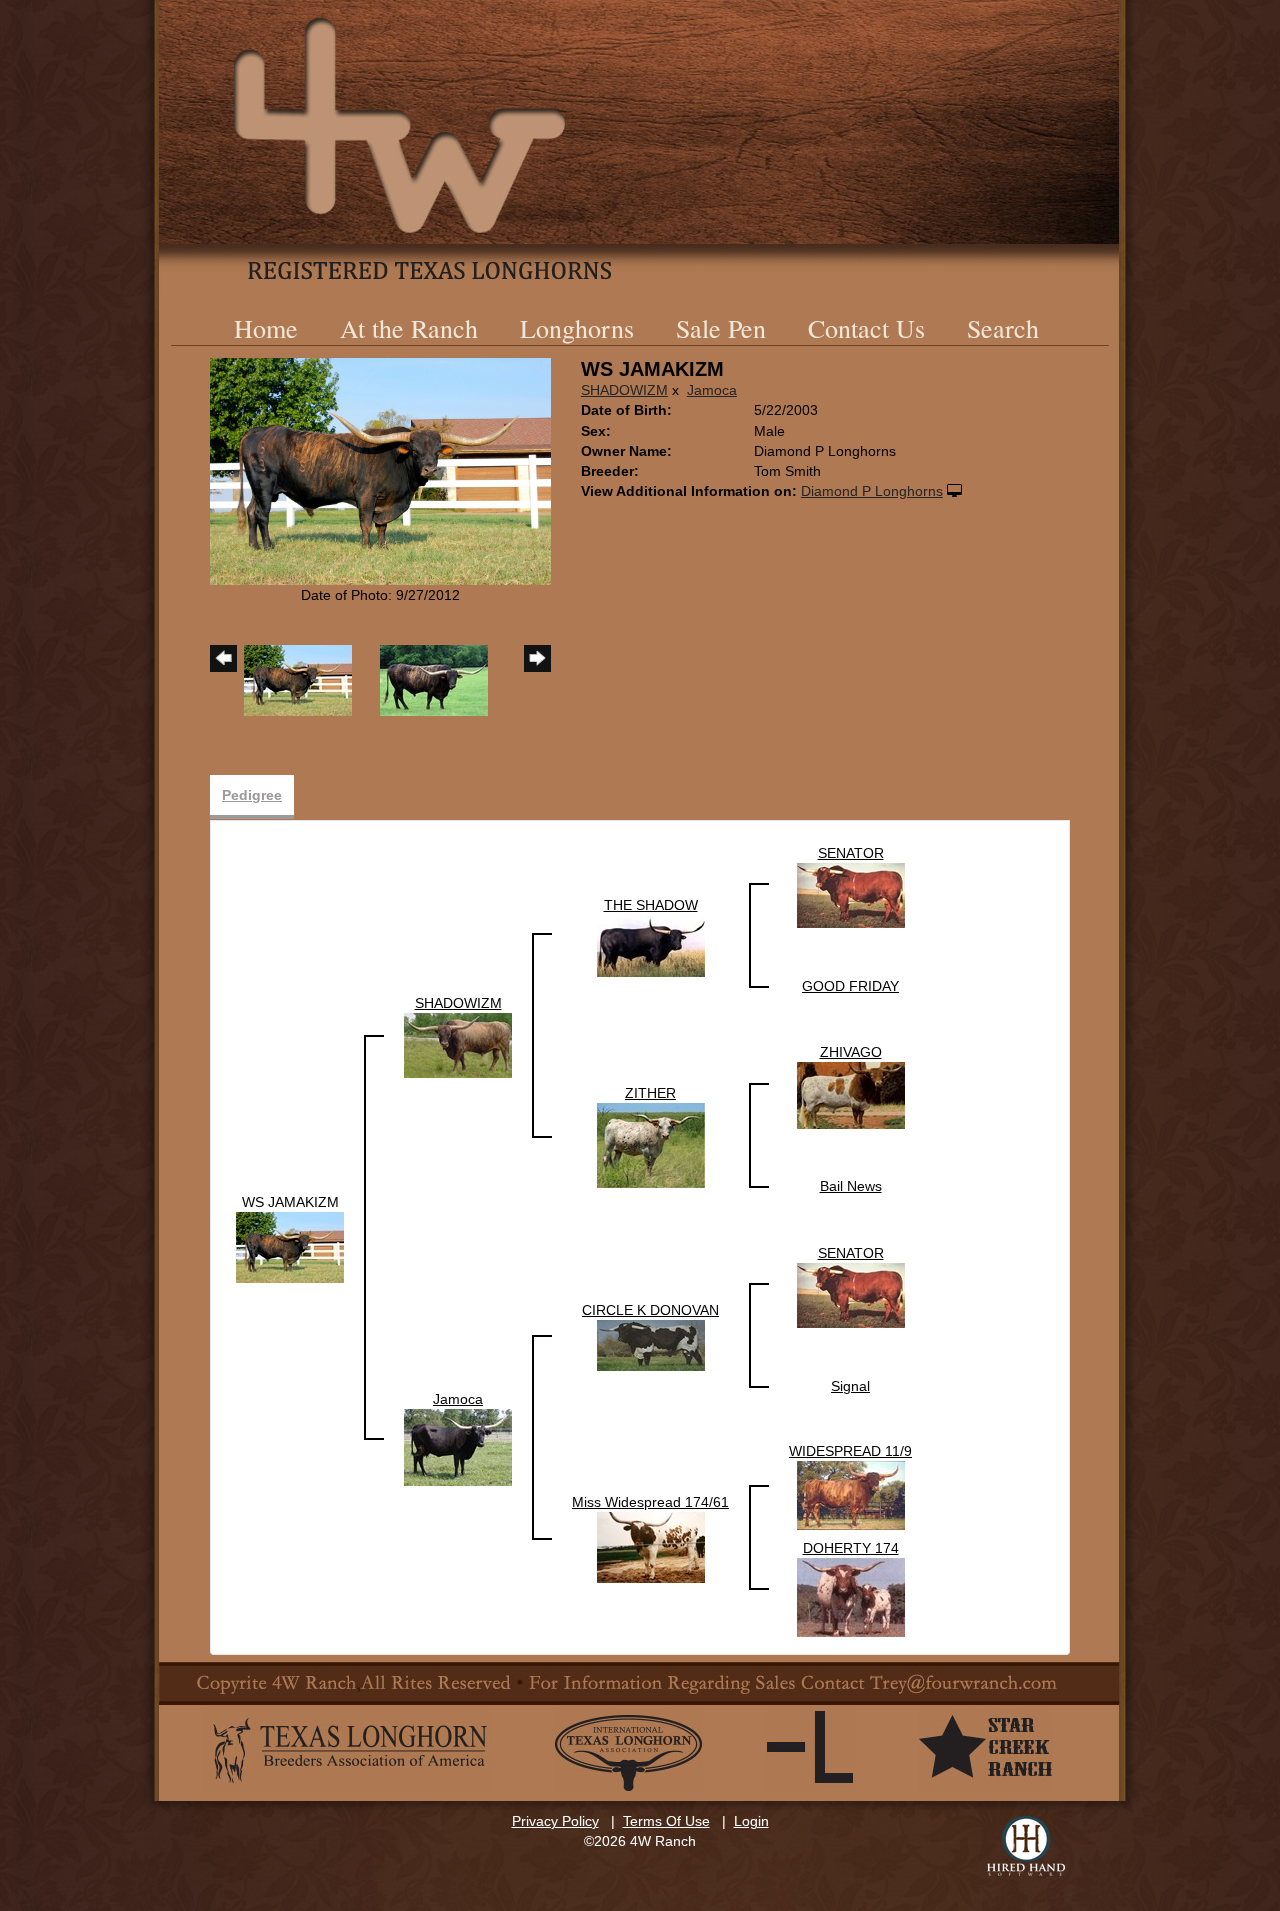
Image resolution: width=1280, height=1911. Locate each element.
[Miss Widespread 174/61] (651, 1546)
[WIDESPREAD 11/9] (851, 1495)
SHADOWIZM (624, 390)
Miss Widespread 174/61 (650, 1502)
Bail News (851, 1186)
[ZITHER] (651, 1145)
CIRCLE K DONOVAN (650, 1310)
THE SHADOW (651, 905)
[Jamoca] (458, 1446)
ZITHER (650, 1093)
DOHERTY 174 (851, 1548)
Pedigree (252, 795)
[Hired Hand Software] (1026, 1846)
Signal (850, 1386)
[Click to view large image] (380, 470)
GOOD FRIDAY (850, 986)
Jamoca (712, 390)
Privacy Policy (555, 1821)
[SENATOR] (851, 895)
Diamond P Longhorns (872, 491)
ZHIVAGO (851, 1052)
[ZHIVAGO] (851, 1095)
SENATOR (851, 853)
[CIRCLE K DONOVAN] (651, 1345)
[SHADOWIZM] (458, 1045)
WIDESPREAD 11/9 (850, 1451)
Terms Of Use (666, 1821)
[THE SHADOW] (651, 945)
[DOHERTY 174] (851, 1596)
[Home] (640, 140)
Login (751, 1821)
